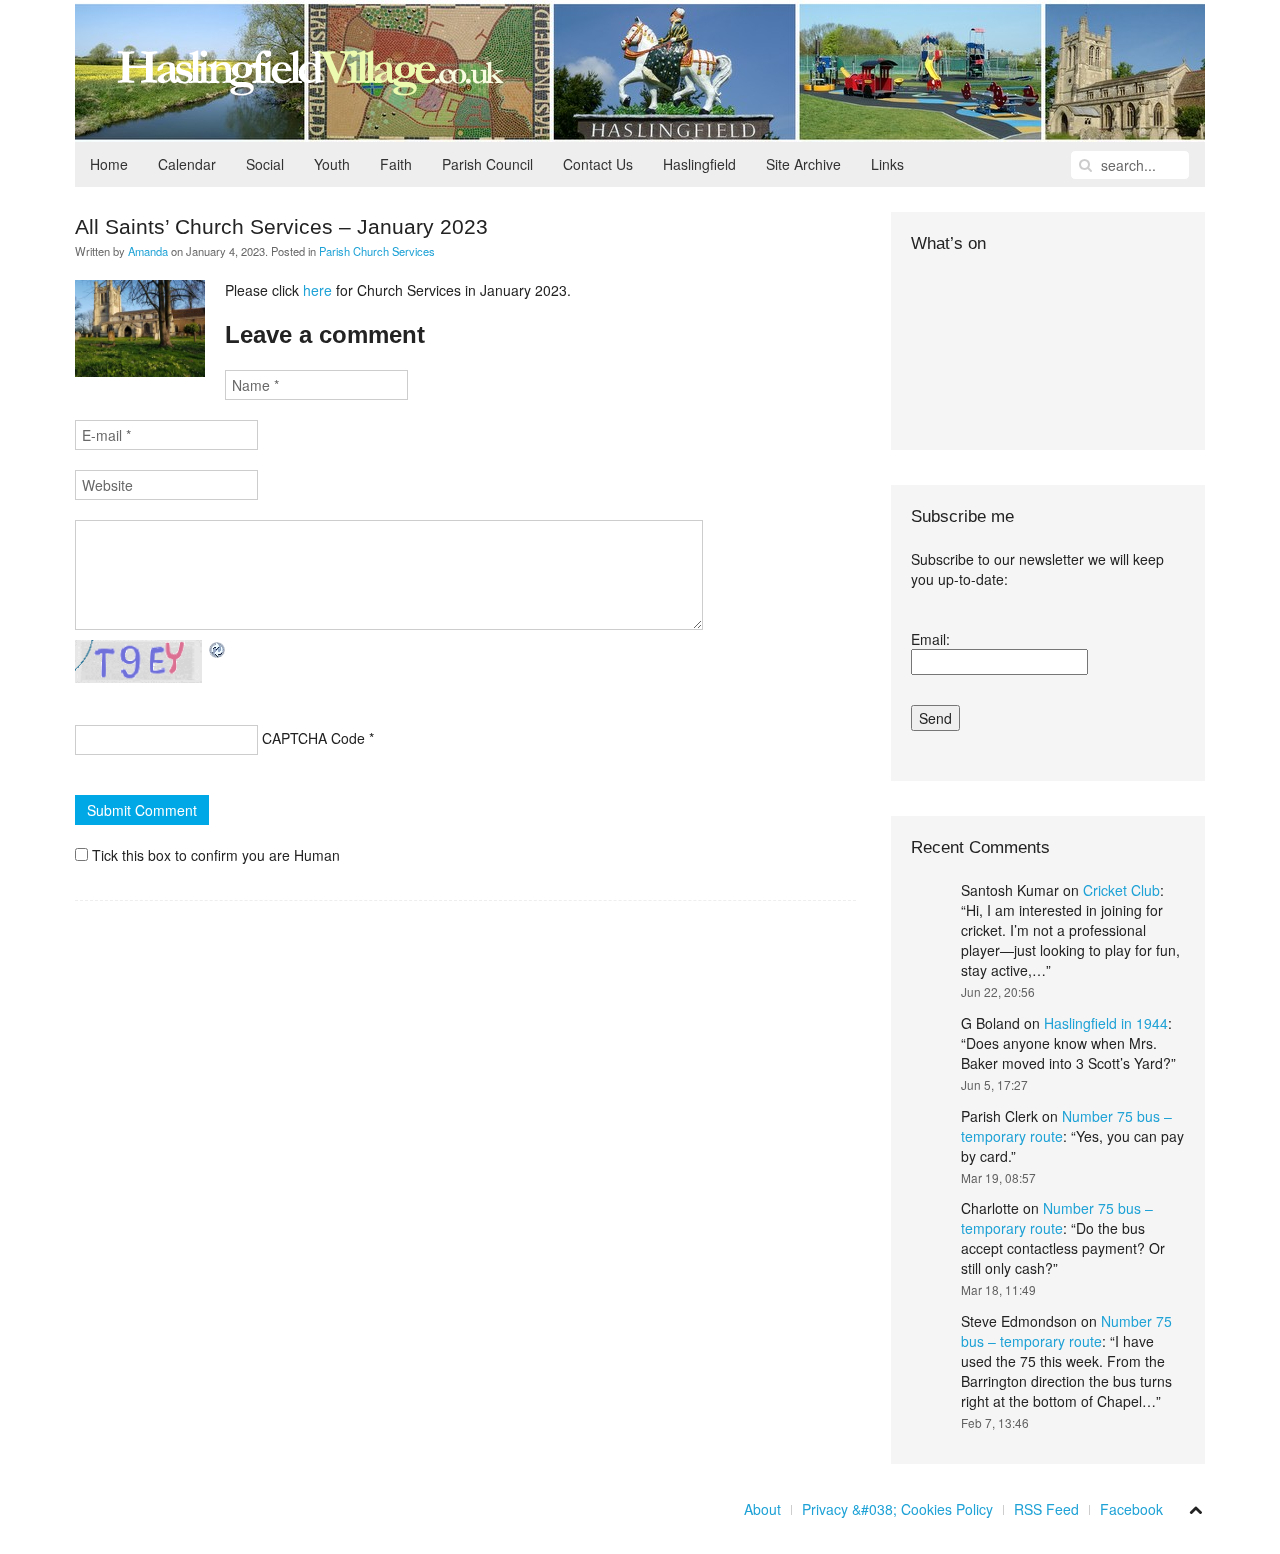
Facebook (1131, 1509)
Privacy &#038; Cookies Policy (897, 1509)
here (317, 290)
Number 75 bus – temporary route (1057, 1218)
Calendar (187, 164)
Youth (332, 164)
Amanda (148, 251)
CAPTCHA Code (313, 738)
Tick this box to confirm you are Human (214, 855)
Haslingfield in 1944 (1106, 1023)
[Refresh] (218, 650)
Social (265, 164)
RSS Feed (1046, 1509)
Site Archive (803, 164)
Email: (930, 639)
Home (109, 164)
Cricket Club (1121, 890)
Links (887, 164)
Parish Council (487, 164)
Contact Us (598, 164)
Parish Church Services (377, 251)
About (762, 1509)
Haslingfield (699, 164)
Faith (396, 164)
